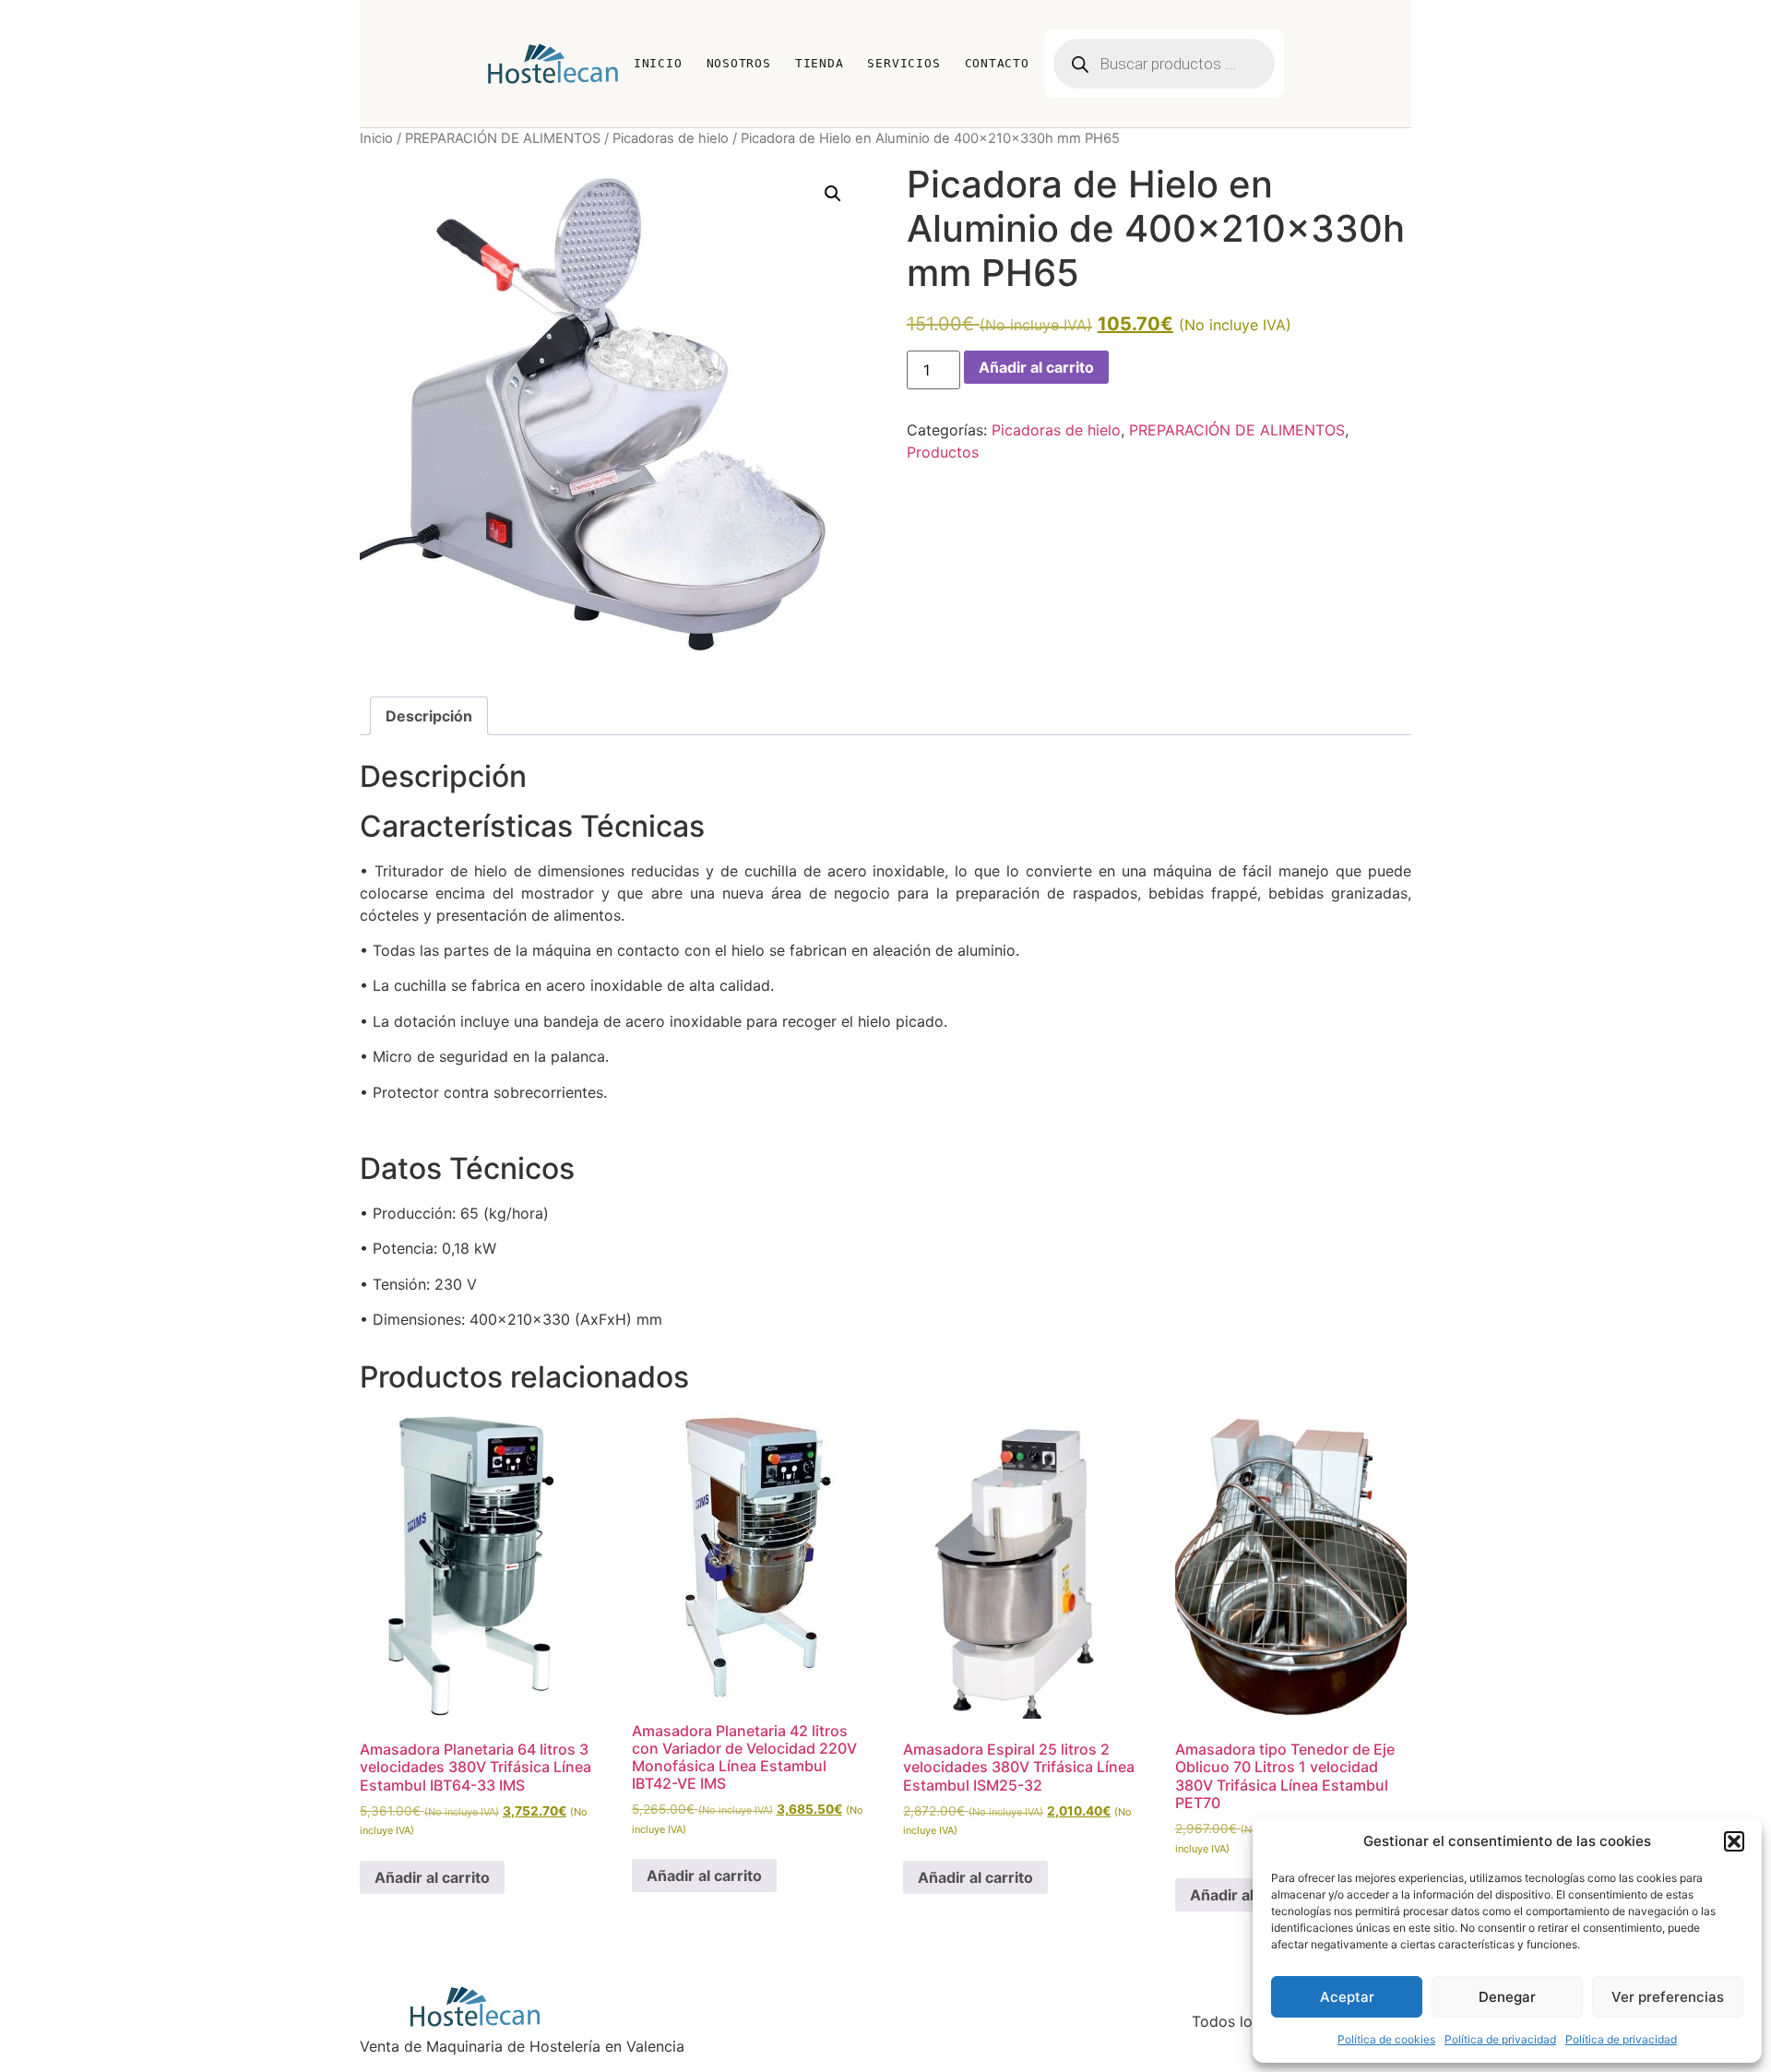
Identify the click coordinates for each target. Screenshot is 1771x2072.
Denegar (1507, 1997)
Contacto (997, 63)
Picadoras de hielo (671, 138)
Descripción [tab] (429, 716)
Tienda (820, 63)
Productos (943, 452)
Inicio (658, 63)
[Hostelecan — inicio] (553, 64)
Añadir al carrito (1036, 367)
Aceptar (1347, 1997)
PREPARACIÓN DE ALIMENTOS (503, 138)
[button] (1734, 1841)
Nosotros (739, 63)
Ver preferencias (1668, 1997)
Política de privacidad (1500, 2039)
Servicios (903, 63)
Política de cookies (1386, 2039)
